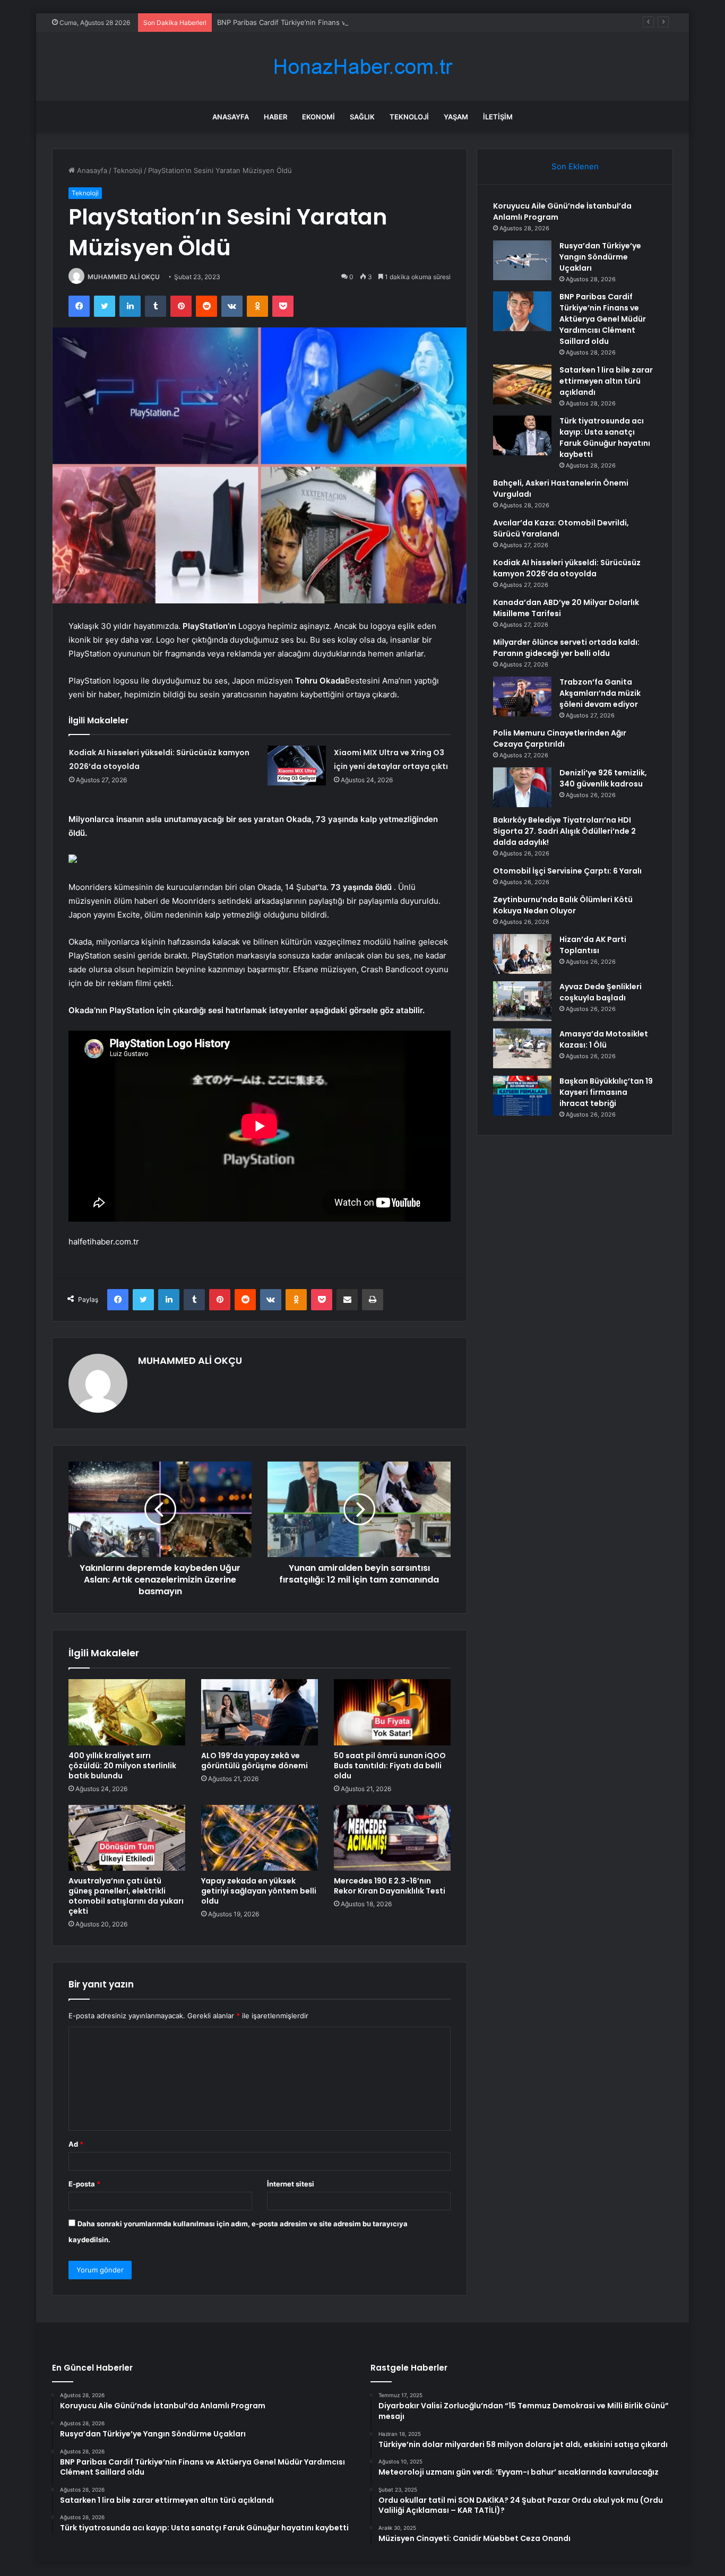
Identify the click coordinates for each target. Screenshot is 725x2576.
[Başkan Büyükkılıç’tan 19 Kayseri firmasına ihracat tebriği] (522, 1096)
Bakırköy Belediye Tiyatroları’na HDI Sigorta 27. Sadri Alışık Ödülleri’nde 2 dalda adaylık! (564, 831)
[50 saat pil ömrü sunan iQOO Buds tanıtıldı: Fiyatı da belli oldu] (392, 1712)
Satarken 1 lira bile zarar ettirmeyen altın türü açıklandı (606, 381)
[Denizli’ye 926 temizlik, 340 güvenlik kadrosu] (522, 787)
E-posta (84, 2184)
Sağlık (362, 117)
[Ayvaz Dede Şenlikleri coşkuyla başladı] (522, 1001)
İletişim (498, 117)
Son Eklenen (575, 166)
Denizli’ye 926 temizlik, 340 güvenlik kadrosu (603, 778)
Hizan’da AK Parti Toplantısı (593, 945)
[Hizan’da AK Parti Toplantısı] (522, 954)
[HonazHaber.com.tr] (362, 67)
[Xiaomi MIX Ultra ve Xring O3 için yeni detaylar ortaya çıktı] (297, 766)
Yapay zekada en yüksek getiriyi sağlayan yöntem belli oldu (259, 1891)
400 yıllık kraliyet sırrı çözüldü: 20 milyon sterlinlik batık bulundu (122, 1766)
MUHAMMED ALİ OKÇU (124, 277)
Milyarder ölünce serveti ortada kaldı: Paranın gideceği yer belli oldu (566, 648)
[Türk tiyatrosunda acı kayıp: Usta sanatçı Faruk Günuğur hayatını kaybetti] (522, 435)
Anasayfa (231, 117)
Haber (275, 117)
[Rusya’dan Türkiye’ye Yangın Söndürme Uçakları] (522, 260)
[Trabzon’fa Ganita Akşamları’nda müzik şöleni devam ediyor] (522, 697)
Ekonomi (318, 117)
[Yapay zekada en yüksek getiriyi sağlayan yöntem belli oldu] (260, 1838)
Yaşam (456, 117)
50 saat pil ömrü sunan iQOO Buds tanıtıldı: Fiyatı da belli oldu (390, 1766)
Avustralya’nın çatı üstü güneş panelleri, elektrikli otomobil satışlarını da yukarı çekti (126, 1896)
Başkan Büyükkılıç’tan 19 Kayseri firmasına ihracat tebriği (606, 1092)
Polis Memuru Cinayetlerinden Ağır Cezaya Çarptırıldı (560, 738)
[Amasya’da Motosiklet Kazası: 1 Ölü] (522, 1048)
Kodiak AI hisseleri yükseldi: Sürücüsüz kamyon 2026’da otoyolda (567, 568)
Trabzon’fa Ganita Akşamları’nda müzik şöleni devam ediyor (600, 693)
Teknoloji (409, 117)
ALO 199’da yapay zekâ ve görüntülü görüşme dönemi (254, 1761)
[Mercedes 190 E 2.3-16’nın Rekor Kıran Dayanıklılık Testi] (392, 1838)
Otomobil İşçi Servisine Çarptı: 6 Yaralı (567, 871)
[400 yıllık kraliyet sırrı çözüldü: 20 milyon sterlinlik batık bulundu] (127, 1712)
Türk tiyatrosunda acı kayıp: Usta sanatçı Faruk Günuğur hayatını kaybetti (605, 438)
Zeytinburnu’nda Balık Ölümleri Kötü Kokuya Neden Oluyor (563, 905)
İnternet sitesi (291, 2184)
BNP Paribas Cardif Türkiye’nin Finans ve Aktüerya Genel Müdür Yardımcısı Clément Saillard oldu (376, 22)
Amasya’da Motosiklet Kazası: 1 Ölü (604, 1039)
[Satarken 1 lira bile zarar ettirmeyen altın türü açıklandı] (522, 384)
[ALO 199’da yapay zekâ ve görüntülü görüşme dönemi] (260, 1712)
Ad (76, 2144)
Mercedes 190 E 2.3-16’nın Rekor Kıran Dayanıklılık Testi (390, 1886)
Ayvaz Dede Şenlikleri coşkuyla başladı (601, 992)
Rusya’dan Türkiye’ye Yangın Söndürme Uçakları (600, 257)
